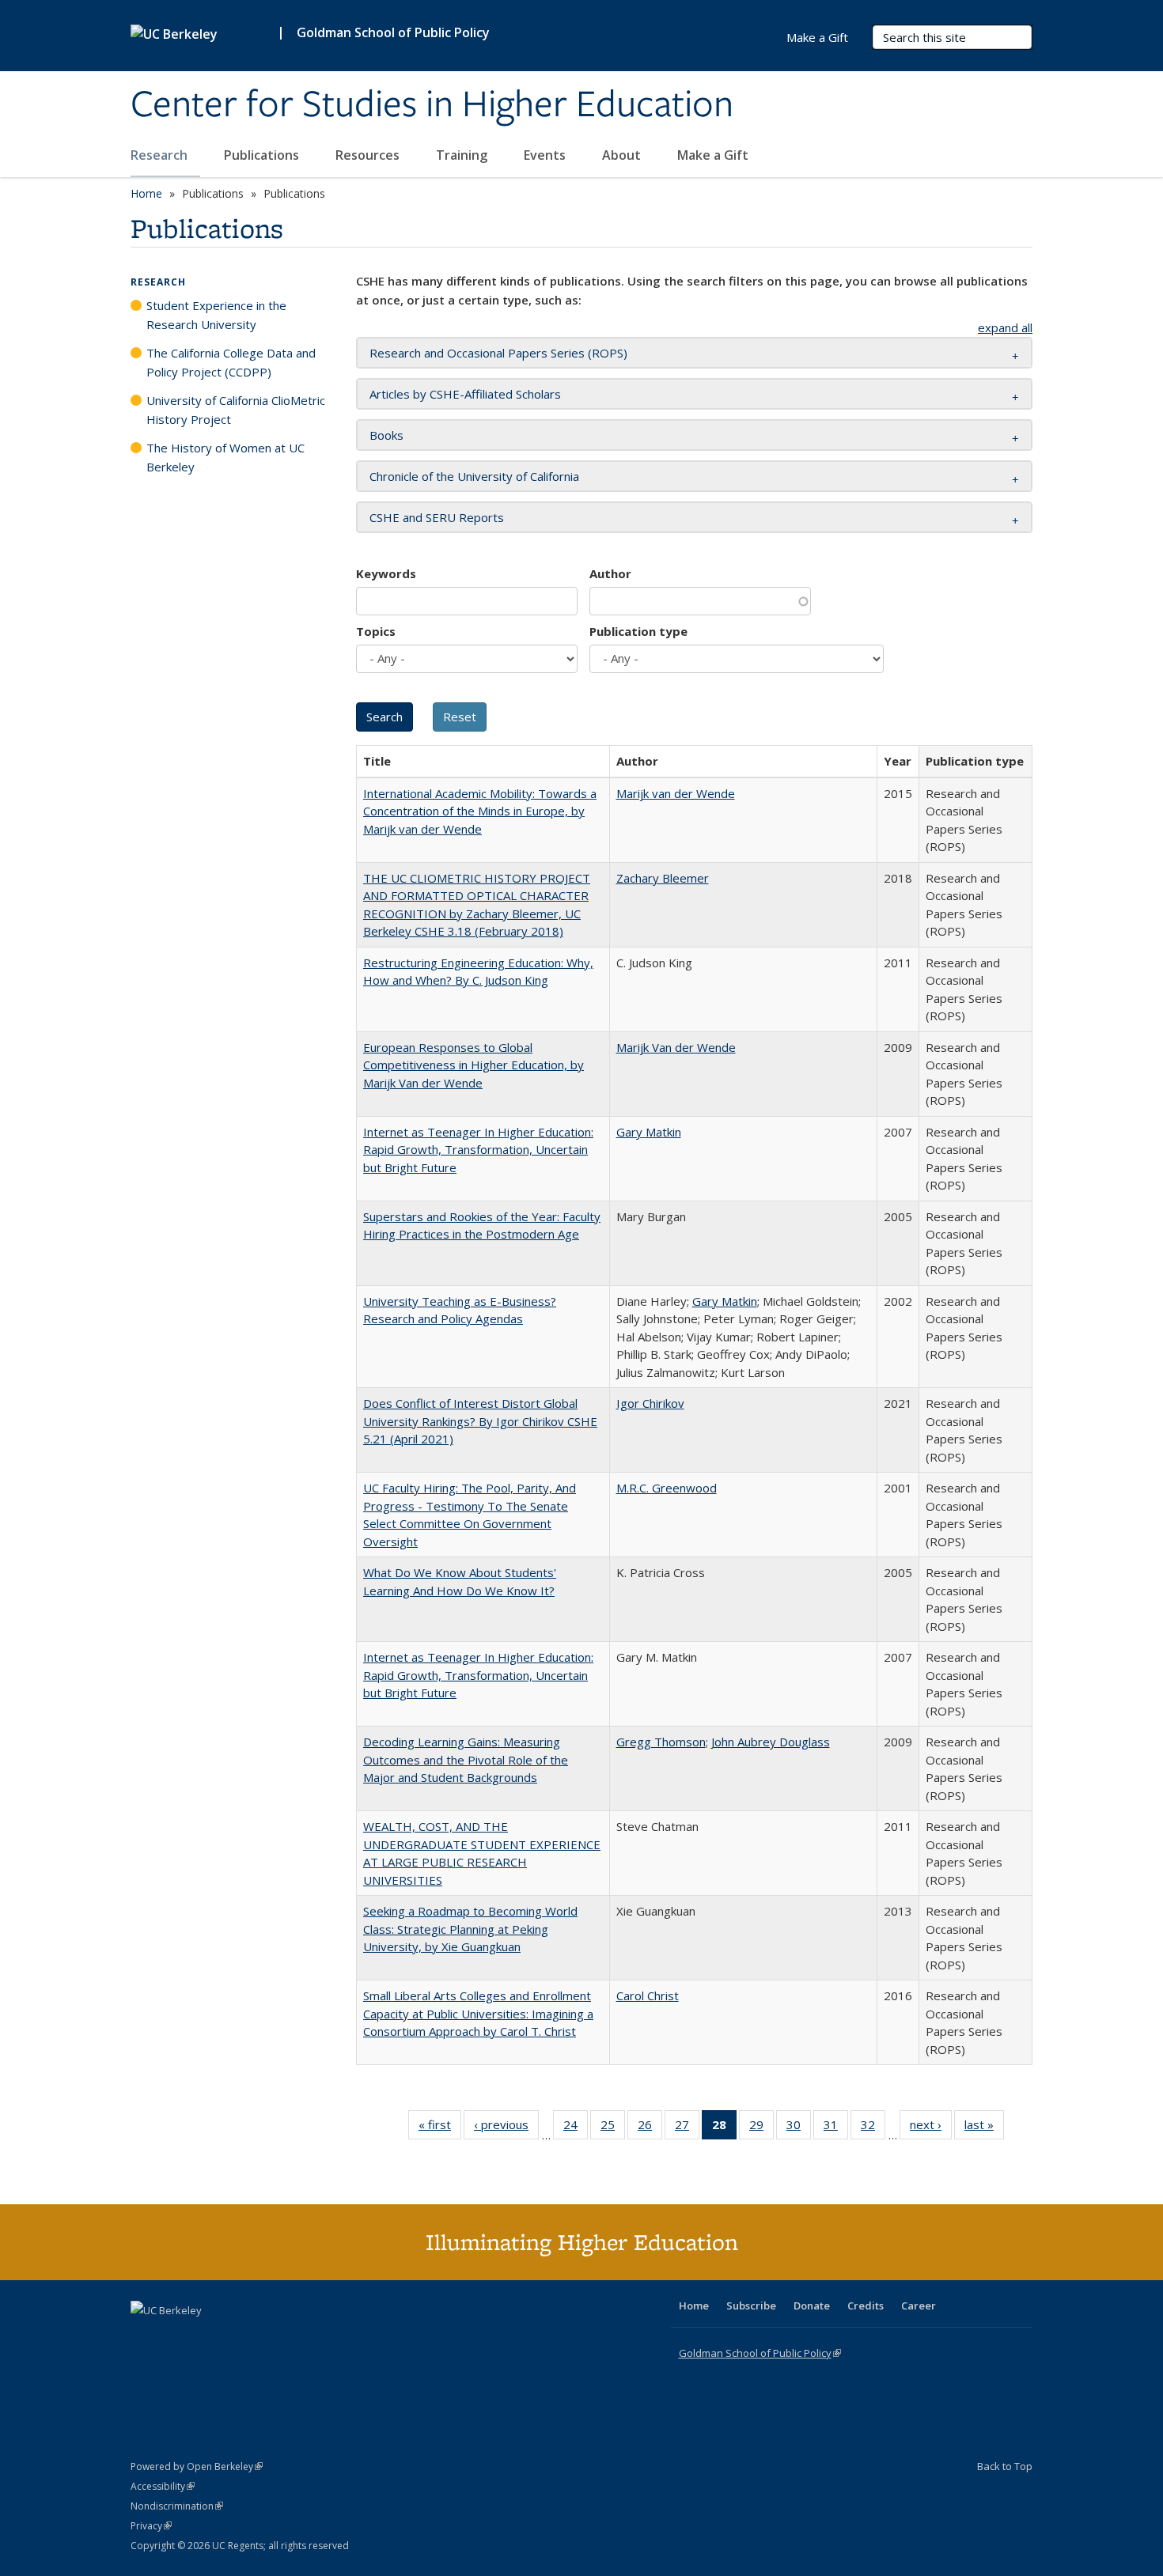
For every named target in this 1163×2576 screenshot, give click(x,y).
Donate (812, 2306)
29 (761, 2128)
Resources (369, 155)
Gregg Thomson (661, 1742)
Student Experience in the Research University (216, 315)
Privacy (151, 2526)
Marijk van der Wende (676, 793)
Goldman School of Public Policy (393, 32)
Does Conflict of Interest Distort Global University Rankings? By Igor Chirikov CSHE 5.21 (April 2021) (480, 1421)
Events (546, 155)
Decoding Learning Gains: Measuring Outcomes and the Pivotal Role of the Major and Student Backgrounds (466, 1759)
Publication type (638, 631)
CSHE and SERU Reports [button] (437, 517)
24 (576, 2128)
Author (610, 573)
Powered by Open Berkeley (197, 2466)
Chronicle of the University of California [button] (474, 476)
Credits (866, 2306)
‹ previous (506, 2128)
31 (836, 2128)
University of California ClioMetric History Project (236, 410)
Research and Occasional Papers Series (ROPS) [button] (498, 353)
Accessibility (163, 2486)
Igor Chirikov (650, 1403)
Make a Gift (713, 155)
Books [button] (386, 435)
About (623, 155)
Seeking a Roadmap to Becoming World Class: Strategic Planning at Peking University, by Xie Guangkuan (470, 1929)
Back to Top (1005, 2466)
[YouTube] (206, 2337)
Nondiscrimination (177, 2506)
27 (687, 2128)
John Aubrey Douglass (771, 1742)
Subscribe (751, 2306)
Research (161, 155)
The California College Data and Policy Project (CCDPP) (231, 362)
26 (650, 2128)
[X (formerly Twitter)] (145, 2337)
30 (799, 2128)
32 (873, 2128)
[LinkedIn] (176, 2337)
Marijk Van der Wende (676, 1047)
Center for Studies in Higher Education (432, 105)
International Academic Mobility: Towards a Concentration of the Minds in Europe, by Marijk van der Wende (480, 811)
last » (984, 2128)
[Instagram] (237, 2337)
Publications (263, 155)
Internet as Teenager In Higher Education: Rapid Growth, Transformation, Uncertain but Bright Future (478, 1150)
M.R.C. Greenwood (667, 1488)
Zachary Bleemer (663, 878)
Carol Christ (648, 1995)
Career (919, 2306)
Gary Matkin (649, 1132)
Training (463, 155)
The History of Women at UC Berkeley (225, 457)
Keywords (386, 573)
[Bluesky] (268, 2337)
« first (440, 2128)
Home (146, 193)
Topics (376, 631)
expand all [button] (1005, 327)
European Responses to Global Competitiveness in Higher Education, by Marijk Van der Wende (474, 1065)
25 (613, 2128)
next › (931, 2128)
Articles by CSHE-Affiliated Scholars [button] (465, 394)
